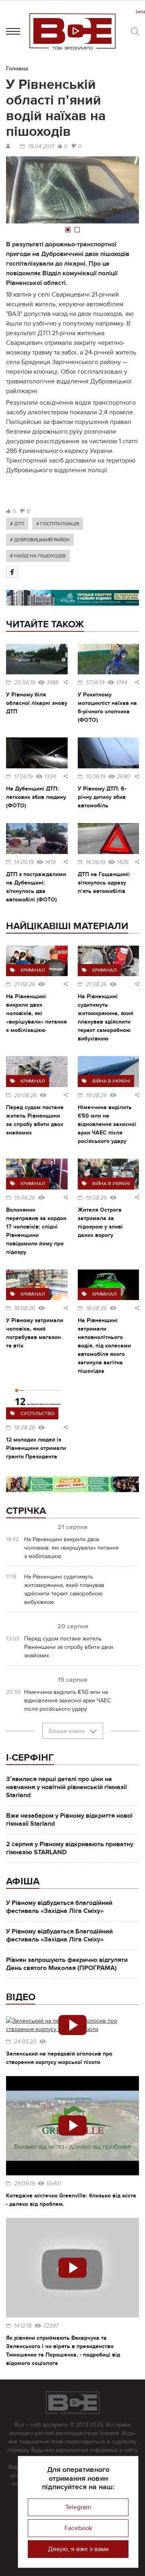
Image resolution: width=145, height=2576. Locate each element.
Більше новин (67, 1731)
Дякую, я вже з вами (78, 2549)
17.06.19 (95, 683)
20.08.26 (25, 1096)
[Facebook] (12, 572)
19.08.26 (96, 1096)
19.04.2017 (41, 147)
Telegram (78, 2507)
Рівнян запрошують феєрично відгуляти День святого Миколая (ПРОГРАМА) (67, 1964)
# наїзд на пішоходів (38, 556)
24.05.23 (25, 2042)
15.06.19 (95, 777)
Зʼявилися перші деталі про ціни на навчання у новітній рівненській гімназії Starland (66, 1787)
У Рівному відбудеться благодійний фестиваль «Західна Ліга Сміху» (59, 1907)
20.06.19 (25, 683)
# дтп (17, 524)
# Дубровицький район (40, 540)
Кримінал (33, 970)
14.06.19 (24, 862)
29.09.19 (24, 2184)
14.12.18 (23, 2326)
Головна (17, 69)
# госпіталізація (58, 524)
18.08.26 (25, 1308)
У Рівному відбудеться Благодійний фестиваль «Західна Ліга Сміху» (59, 1935)
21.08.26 (25, 985)
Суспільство (37, 1413)
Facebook (78, 2528)
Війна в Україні (111, 1081)
